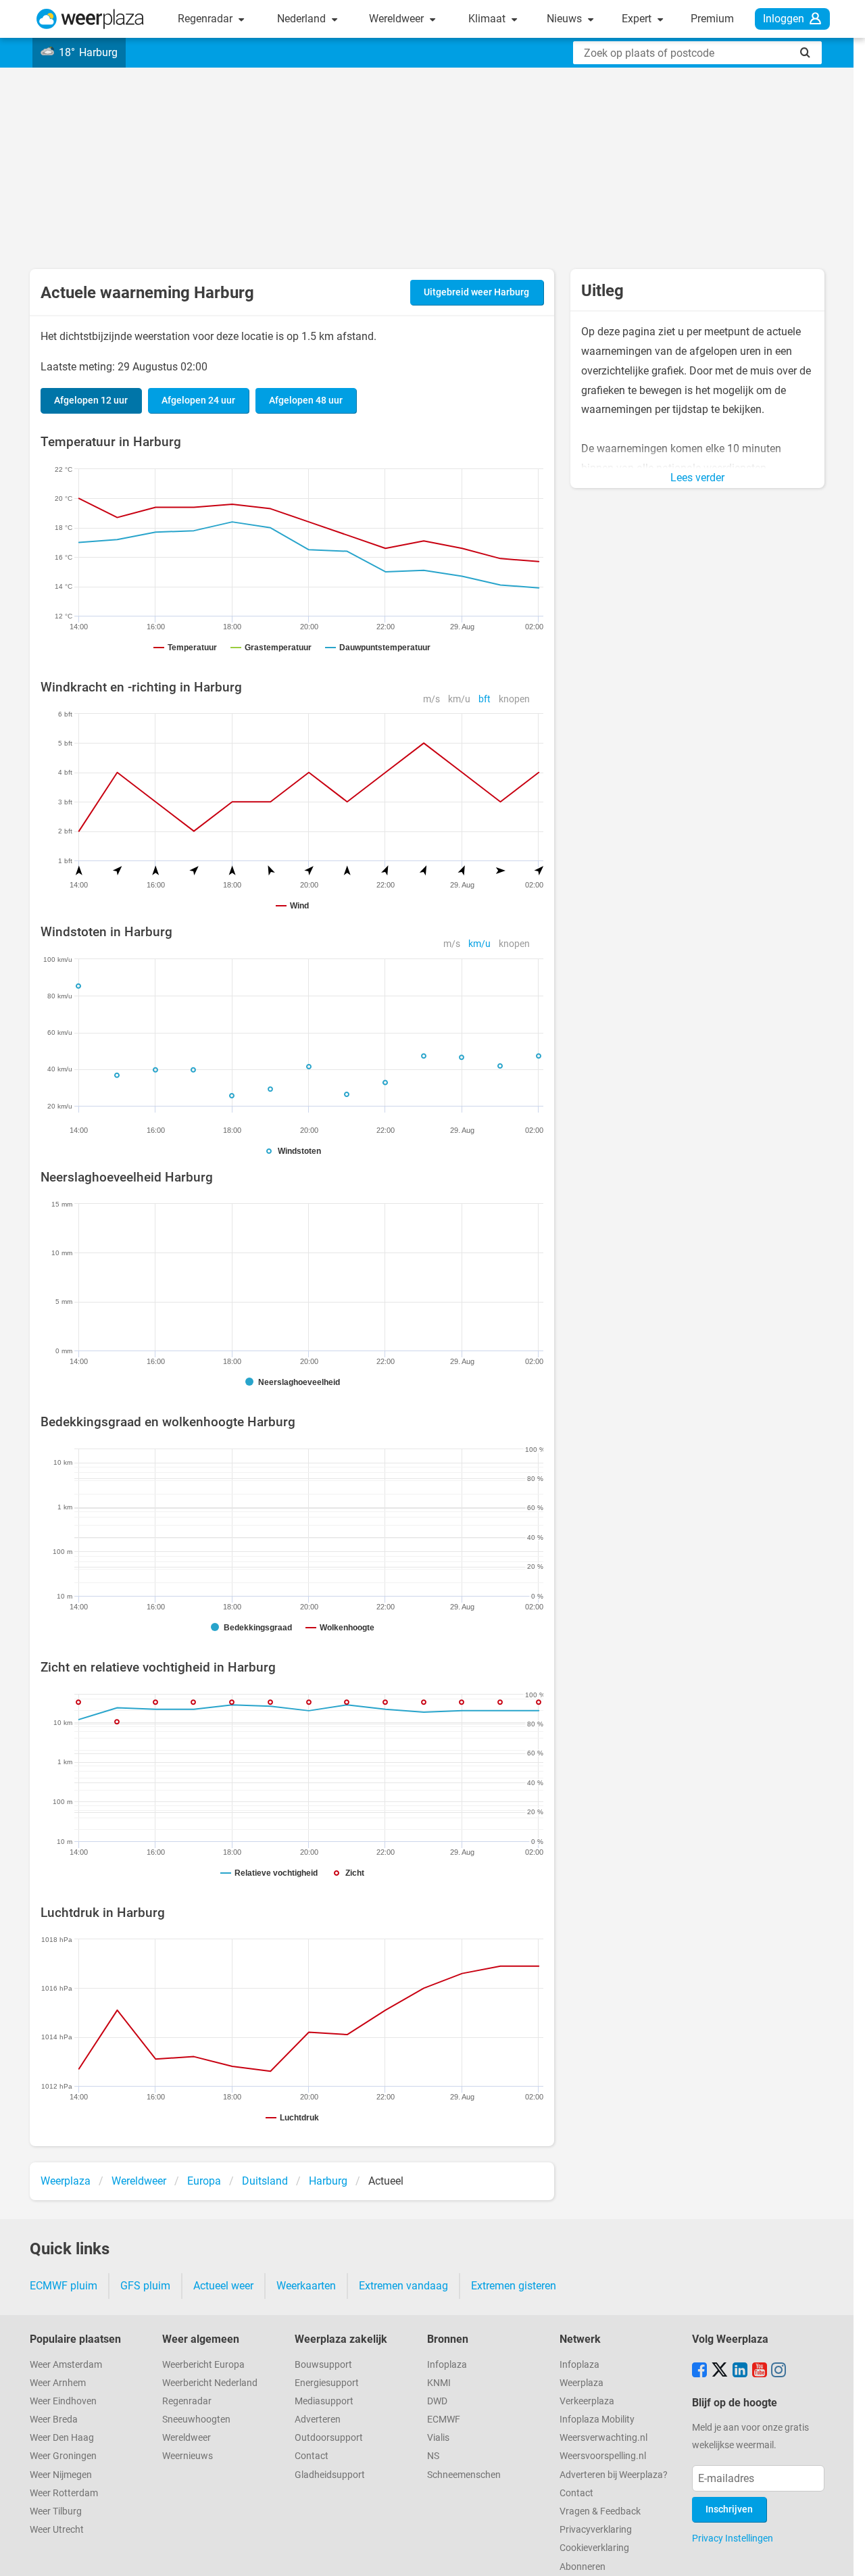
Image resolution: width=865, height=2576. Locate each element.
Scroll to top (843, 2554)
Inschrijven (729, 2509)
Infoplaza (447, 2365)
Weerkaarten (306, 2286)
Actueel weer (223, 2286)
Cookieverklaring (594, 2548)
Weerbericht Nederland (210, 2383)
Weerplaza (582, 2383)
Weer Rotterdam (64, 2493)
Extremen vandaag (403, 2286)
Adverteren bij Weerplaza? (614, 2475)
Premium (712, 19)
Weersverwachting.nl (603, 2438)
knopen (514, 699)
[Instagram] (778, 2371)
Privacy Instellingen (733, 2538)
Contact (312, 2456)
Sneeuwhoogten (196, 2420)
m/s (431, 699)
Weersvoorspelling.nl (603, 2456)
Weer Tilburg (56, 2511)
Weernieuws (188, 2456)
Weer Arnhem (58, 2383)
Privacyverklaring (596, 2530)
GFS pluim (145, 2286)
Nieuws (566, 19)
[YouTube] (760, 2371)
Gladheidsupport (330, 2475)
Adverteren (318, 2420)
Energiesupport (327, 2383)
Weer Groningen (63, 2456)
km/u (459, 699)
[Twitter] (720, 2371)
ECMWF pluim (64, 2286)
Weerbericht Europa (203, 2365)
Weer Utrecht (57, 2530)
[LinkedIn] (740, 2371)
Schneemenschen (464, 2475)
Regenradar (206, 19)
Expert (638, 19)
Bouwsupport (323, 2365)
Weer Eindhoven (63, 2401)
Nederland (303, 19)
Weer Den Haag (62, 2438)
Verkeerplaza (587, 2401)
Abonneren (583, 2567)
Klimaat (488, 19)
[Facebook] (699, 2371)
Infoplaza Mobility (597, 2420)
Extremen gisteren (514, 2286)
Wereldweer (398, 19)
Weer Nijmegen (61, 2475)
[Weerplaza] (90, 19)
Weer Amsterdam (66, 2365)
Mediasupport (324, 2401)
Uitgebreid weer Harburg (476, 292)
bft (485, 699)
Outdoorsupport (329, 2438)
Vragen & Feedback (600, 2511)
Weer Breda (54, 2420)
